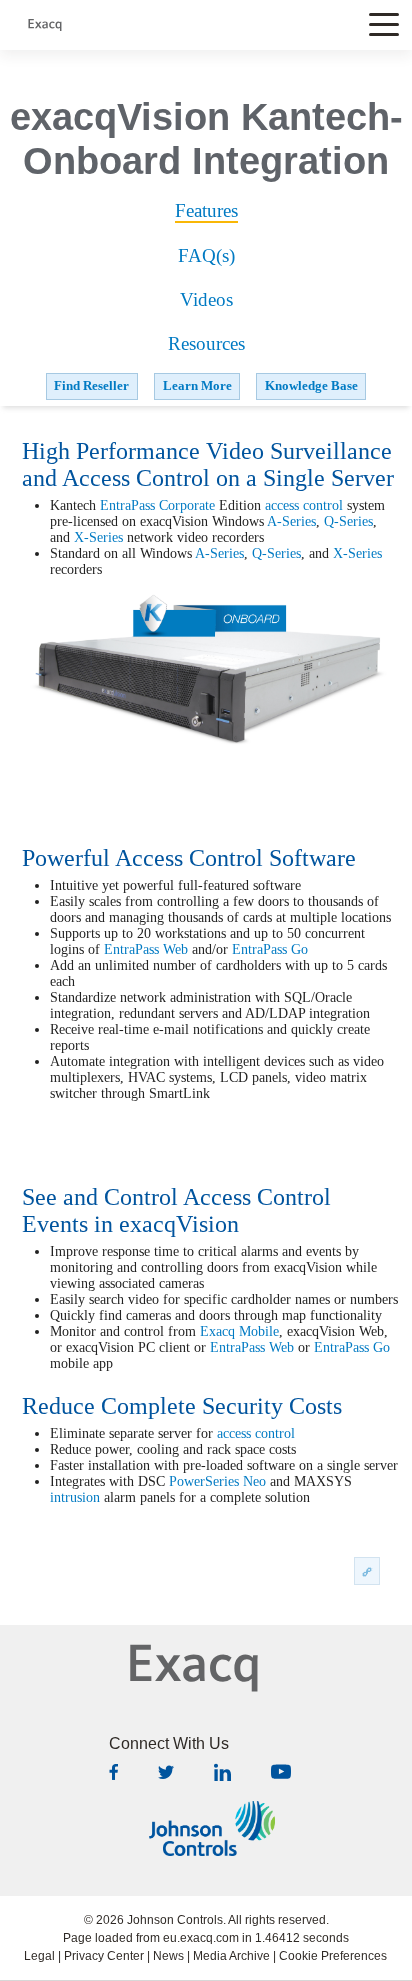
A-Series (291, 521)
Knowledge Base (311, 386)
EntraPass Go (270, 949)
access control (304, 505)
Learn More (197, 386)
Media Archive (231, 1956)
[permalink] (367, 1570)
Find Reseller (91, 386)
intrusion (75, 1497)
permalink (367, 1570)
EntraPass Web (146, 949)
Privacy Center (104, 1956)
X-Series (98, 537)
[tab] (206, 211)
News (168, 1956)
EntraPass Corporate (157, 505)
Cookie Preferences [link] (333, 1956)
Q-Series (348, 521)
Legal (39, 1956)
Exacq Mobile (239, 1331)
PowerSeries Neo (217, 1481)
